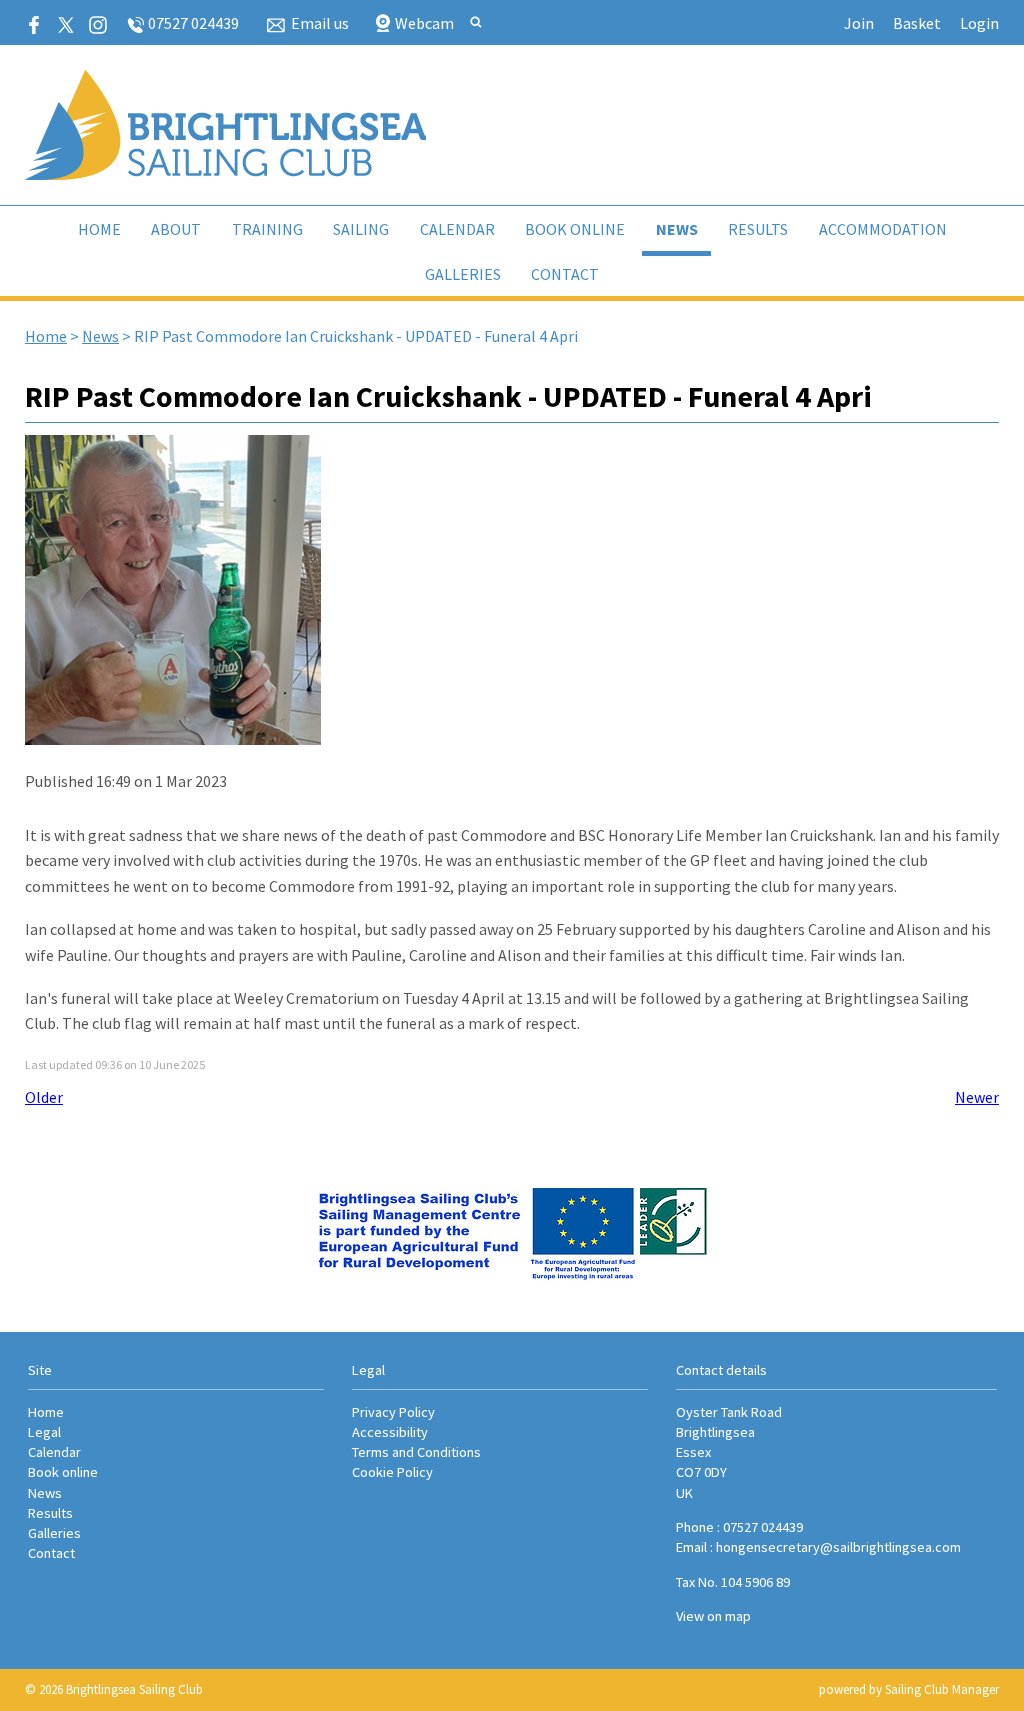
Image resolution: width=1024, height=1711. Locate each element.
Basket (917, 23)
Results (758, 229)
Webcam (424, 23)
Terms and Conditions (416, 1452)
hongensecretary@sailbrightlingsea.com (838, 1547)
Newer (977, 1097)
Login (979, 23)
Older (44, 1097)
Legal (44, 1432)
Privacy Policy (393, 1412)
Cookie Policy (392, 1472)
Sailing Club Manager (942, 1689)
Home (99, 229)
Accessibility (390, 1432)
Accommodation (883, 229)
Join (859, 23)
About (176, 229)
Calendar (457, 229)
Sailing (361, 229)
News (677, 229)
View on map (713, 1616)
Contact (565, 274)
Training (267, 229)
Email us (320, 23)
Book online (575, 229)
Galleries (463, 274)
